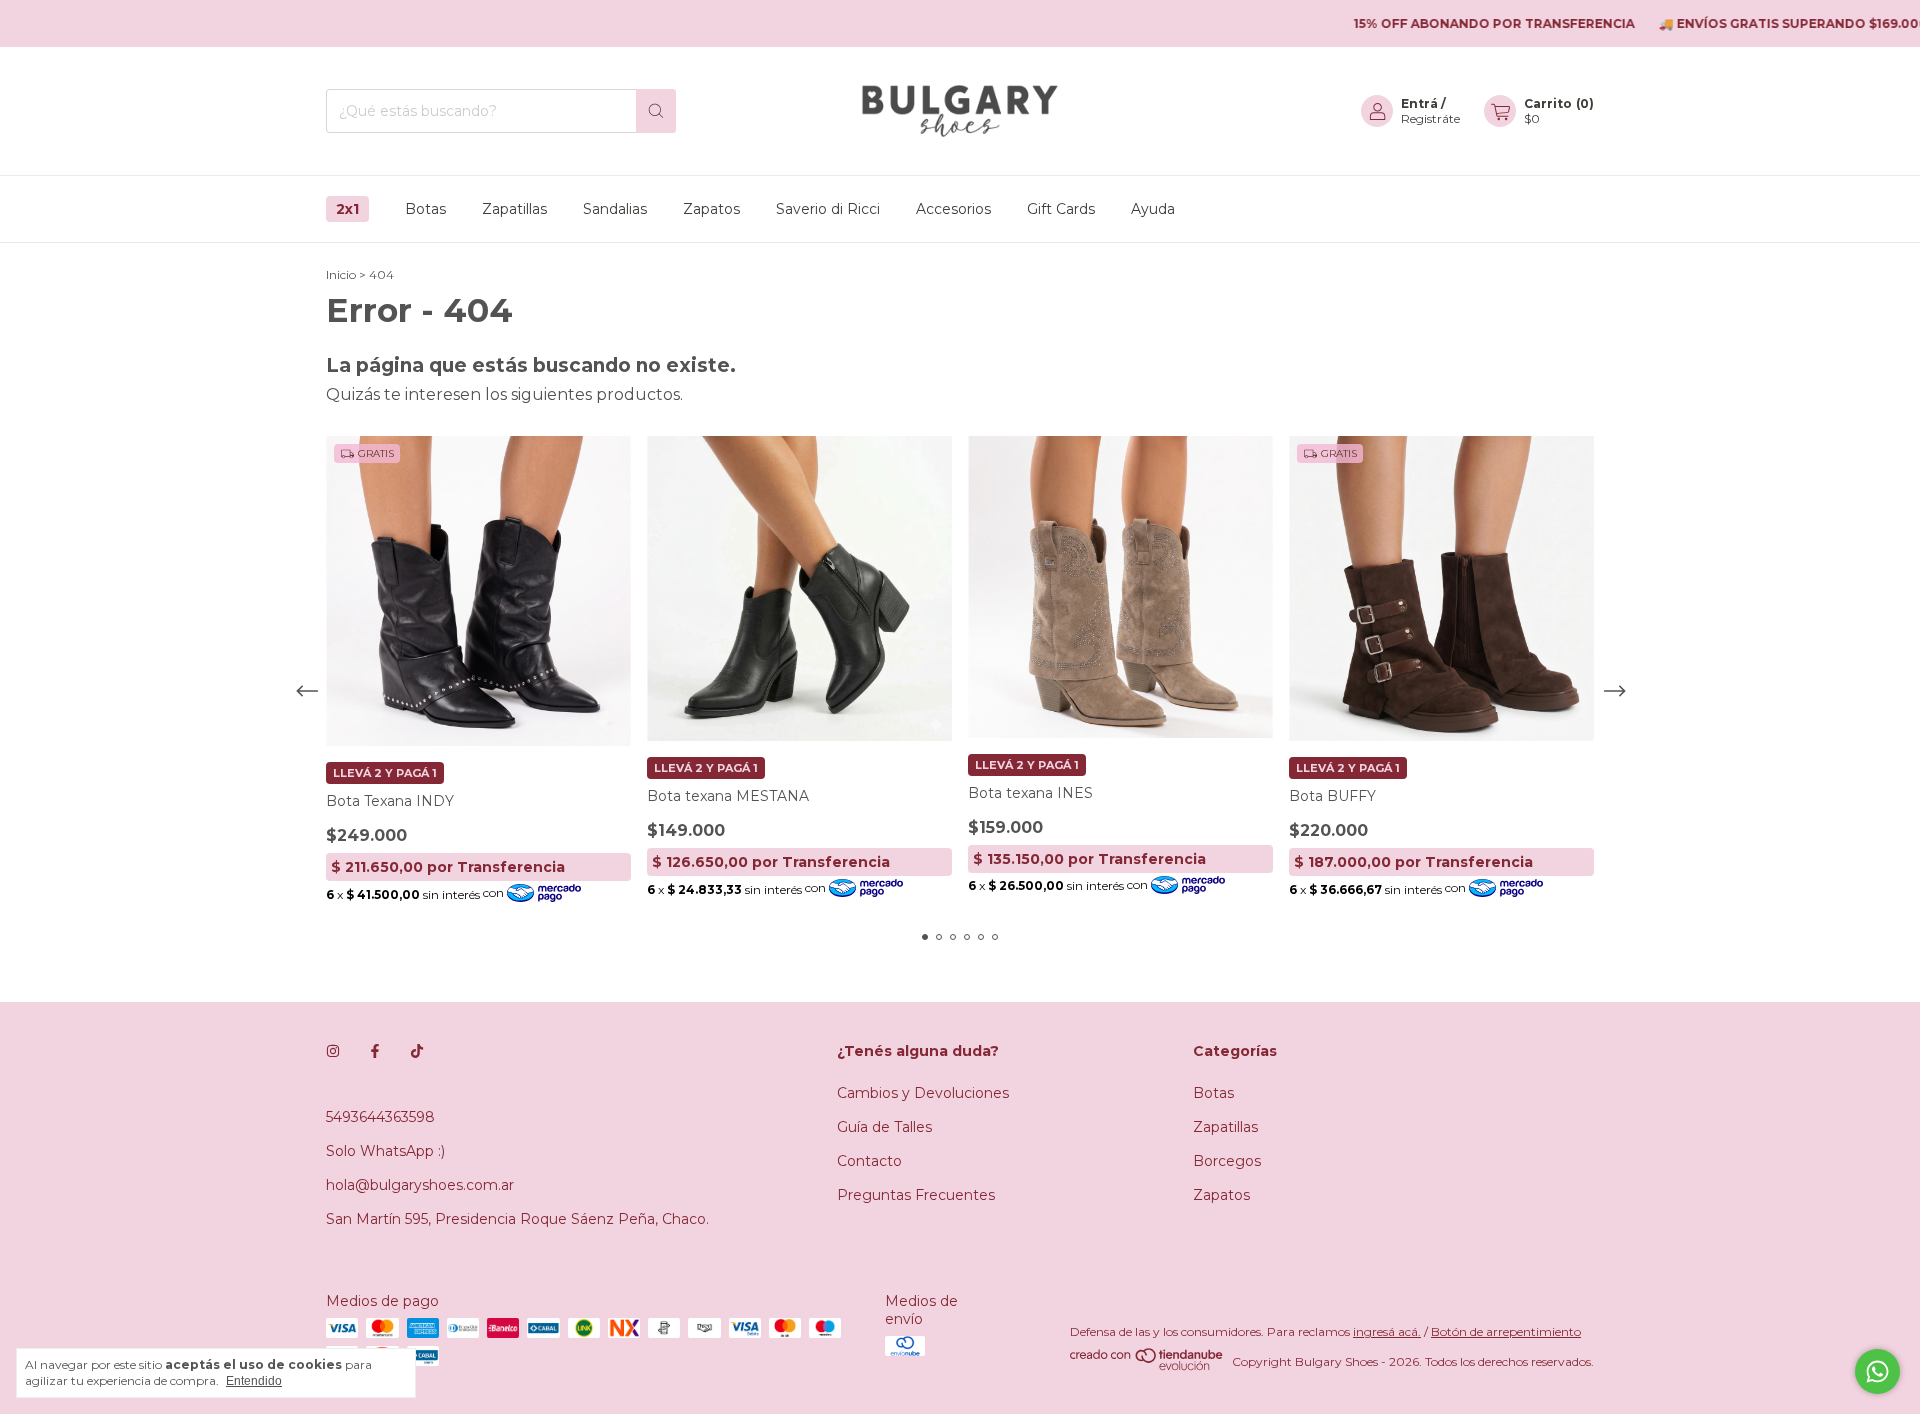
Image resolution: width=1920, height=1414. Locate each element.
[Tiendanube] (1147, 1366)
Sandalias (615, 209)
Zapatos (711, 209)
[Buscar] (656, 111)
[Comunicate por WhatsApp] (1877, 1371)
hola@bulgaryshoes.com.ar (420, 1185)
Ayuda (1153, 209)
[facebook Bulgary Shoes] (375, 1051)
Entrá (1419, 103)
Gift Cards (1061, 209)
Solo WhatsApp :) (385, 1151)
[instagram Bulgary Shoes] (333, 1051)
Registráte (1430, 118)
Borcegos (1227, 1161)
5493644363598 (380, 1117)
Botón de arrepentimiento (1506, 1331)
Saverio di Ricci (828, 209)
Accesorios (953, 209)
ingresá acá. (1387, 1331)
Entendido (254, 1381)
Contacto (869, 1161)
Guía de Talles (884, 1127)
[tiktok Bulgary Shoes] (417, 1051)
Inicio (341, 274)
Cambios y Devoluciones (923, 1093)
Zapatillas (514, 209)
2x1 (347, 209)
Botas (425, 209)
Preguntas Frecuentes (916, 1195)
